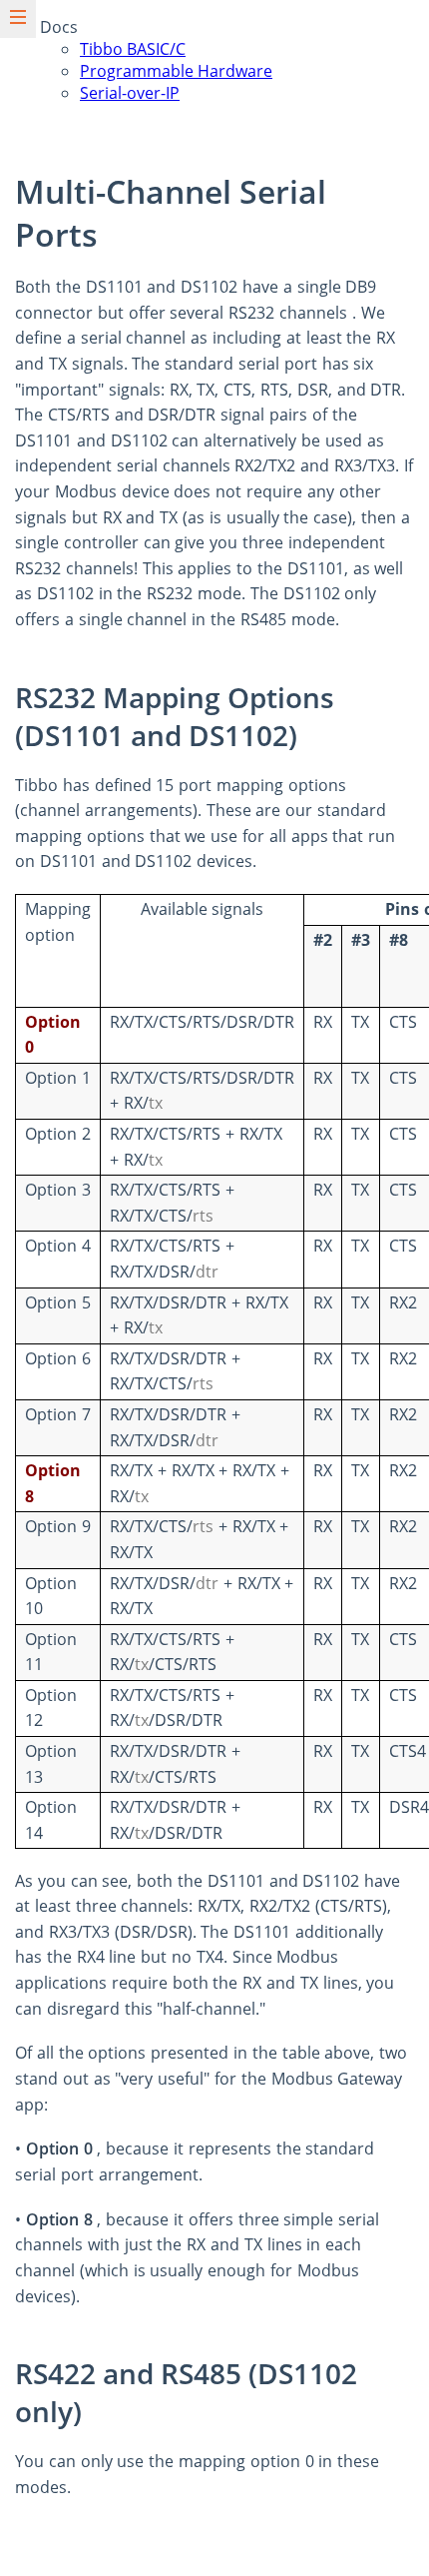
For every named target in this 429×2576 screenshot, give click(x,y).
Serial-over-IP (130, 93)
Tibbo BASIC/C (133, 49)
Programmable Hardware (176, 71)
